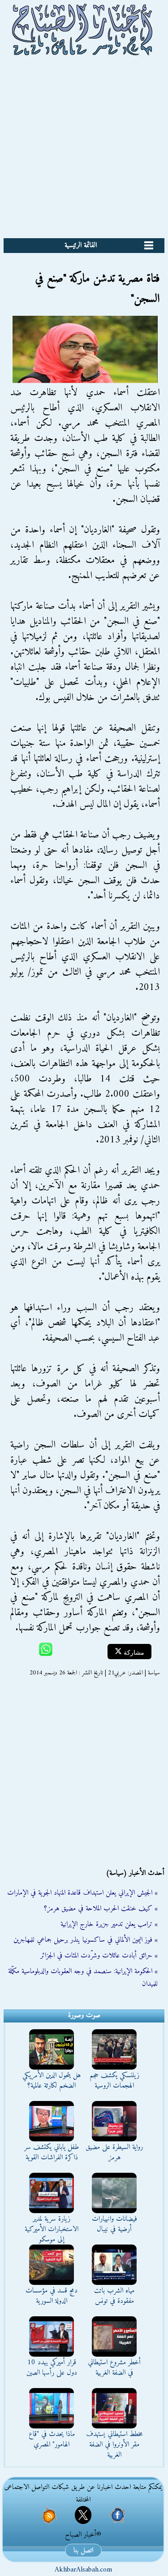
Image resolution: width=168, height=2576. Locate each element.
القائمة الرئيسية (81, 245)
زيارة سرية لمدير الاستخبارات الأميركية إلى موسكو (52, 2229)
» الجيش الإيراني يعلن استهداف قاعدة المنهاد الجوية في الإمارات (82, 1893)
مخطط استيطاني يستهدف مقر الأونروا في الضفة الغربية (114, 2445)
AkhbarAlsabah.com (83, 2570)
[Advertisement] (84, 150)
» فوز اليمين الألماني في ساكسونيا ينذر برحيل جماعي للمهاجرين (86, 1940)
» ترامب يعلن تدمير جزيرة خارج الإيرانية (109, 1924)
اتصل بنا (83, 2550)
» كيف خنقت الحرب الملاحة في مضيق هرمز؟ (101, 1909)
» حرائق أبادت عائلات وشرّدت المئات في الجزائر (99, 1956)
